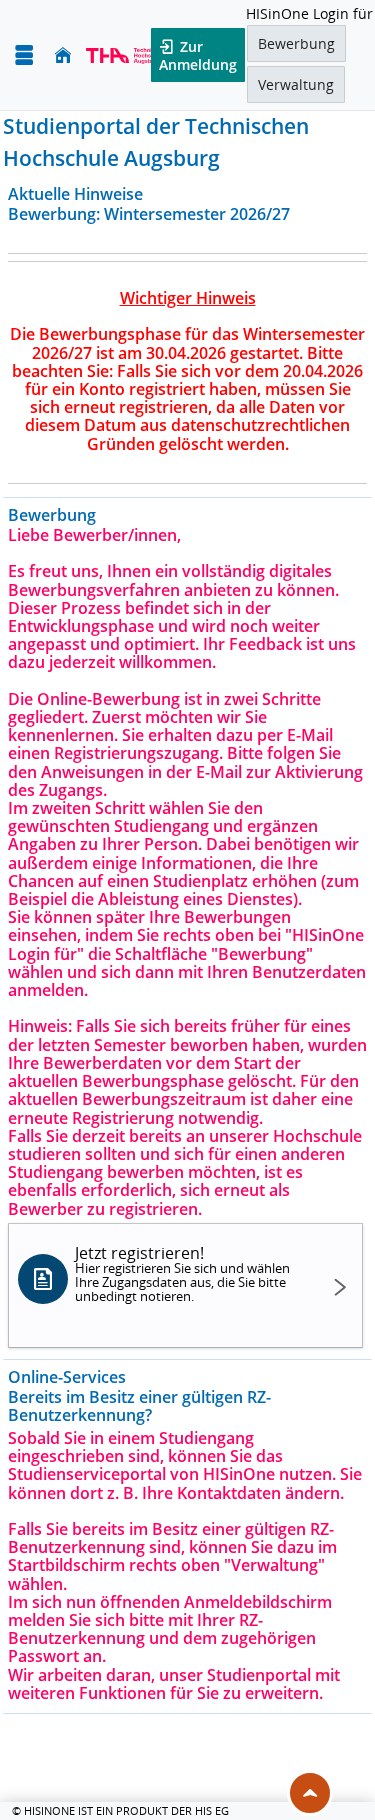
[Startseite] (63, 55)
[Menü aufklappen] (24, 55)
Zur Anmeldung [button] (198, 55)
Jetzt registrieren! (182, 1273)
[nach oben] (310, 1793)
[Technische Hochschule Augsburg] (126, 55)
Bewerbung (296, 43)
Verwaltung (296, 84)
